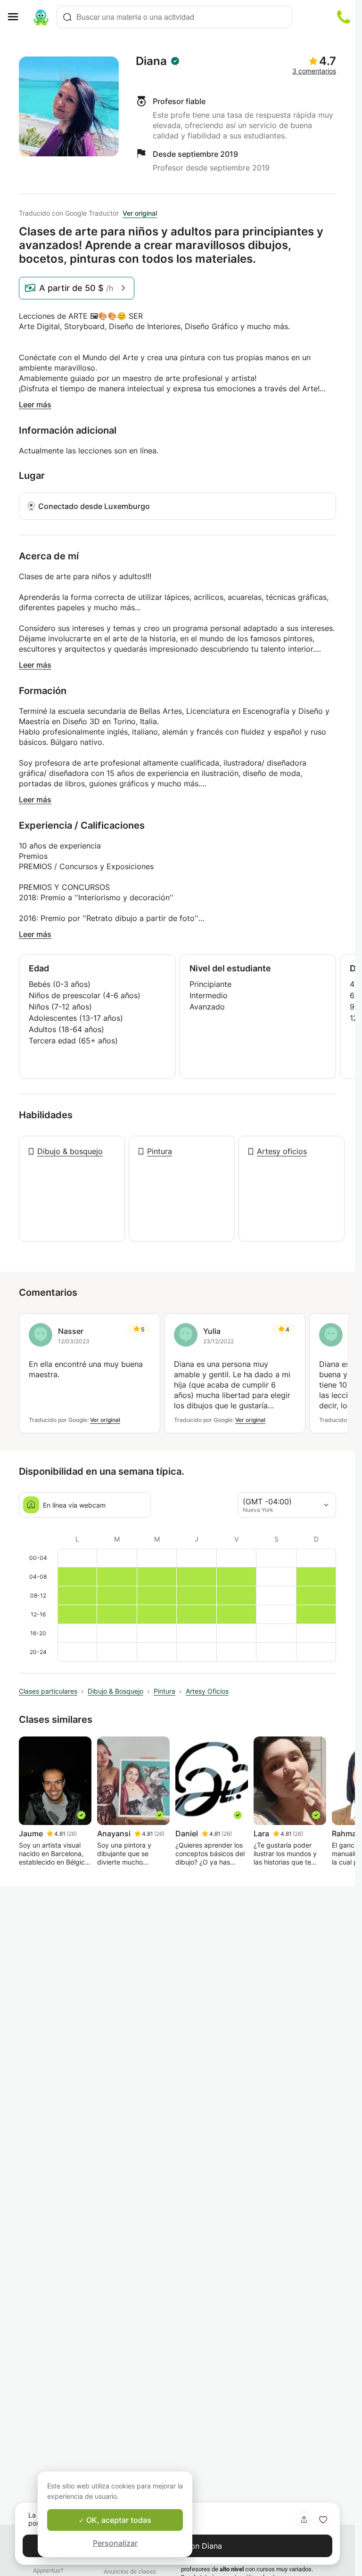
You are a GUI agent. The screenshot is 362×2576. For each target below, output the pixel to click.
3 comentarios (314, 71)
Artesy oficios (282, 1151)
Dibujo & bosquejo (70, 1151)
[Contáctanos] (344, 17)
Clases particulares (48, 1691)
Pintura (160, 1151)
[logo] (41, 17)
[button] (323, 2519)
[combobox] (174, 17)
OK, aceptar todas (118, 2520)
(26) (72, 1834)
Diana (151, 61)
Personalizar (115, 2543)
